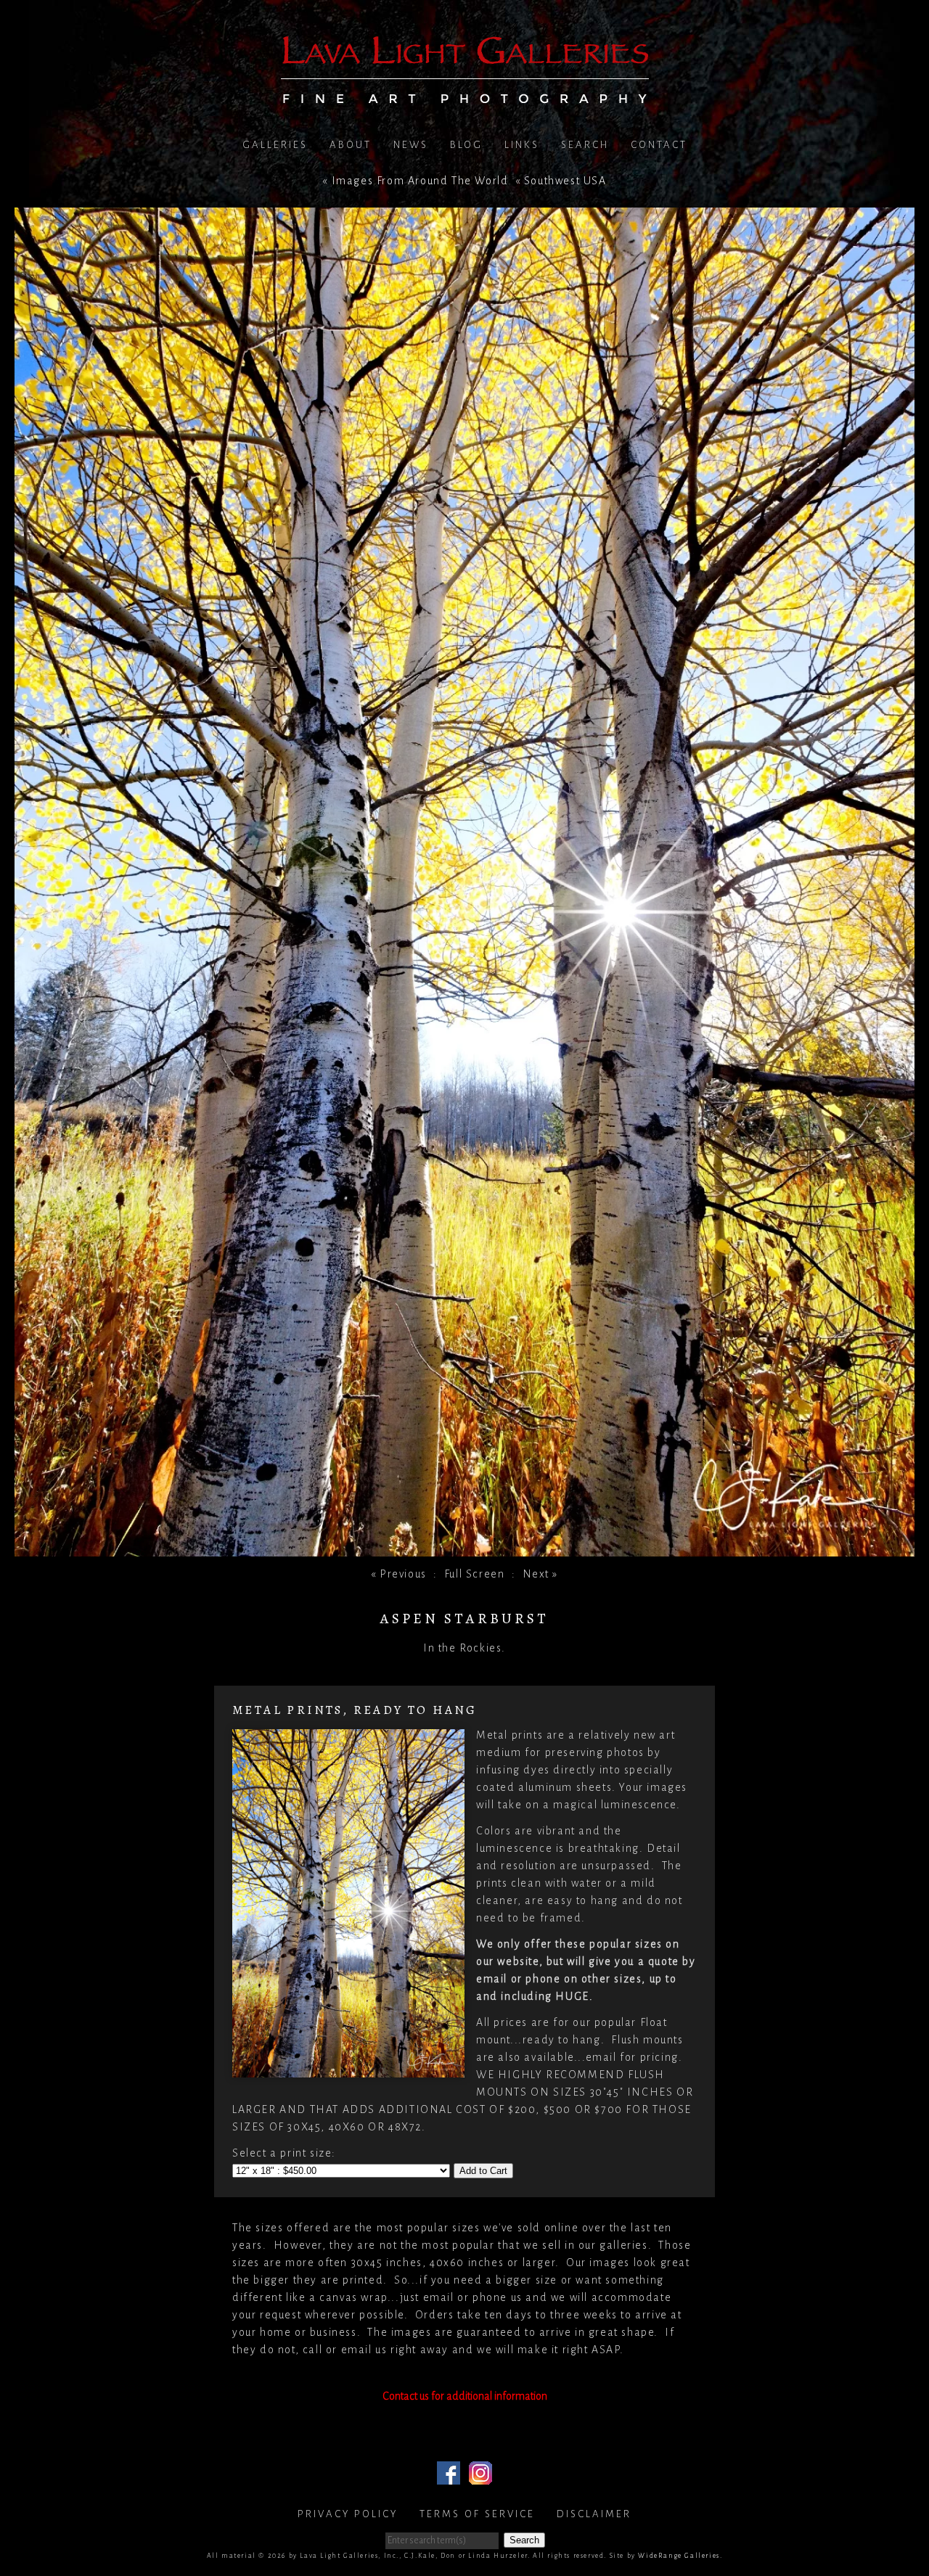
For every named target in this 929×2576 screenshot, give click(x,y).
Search (585, 145)
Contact (659, 145)
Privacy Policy (348, 2514)
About (351, 145)
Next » (541, 1574)
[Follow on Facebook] (449, 2476)
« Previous (399, 1574)
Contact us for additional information (465, 2396)
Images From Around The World (420, 181)
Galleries (275, 145)
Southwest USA (565, 181)
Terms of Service (477, 2514)
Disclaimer (594, 2514)
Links (522, 145)
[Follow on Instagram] (480, 2476)
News (411, 145)
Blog (466, 145)
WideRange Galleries (679, 2556)
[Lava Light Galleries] (465, 95)
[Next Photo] (464, 1548)
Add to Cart (483, 2171)
